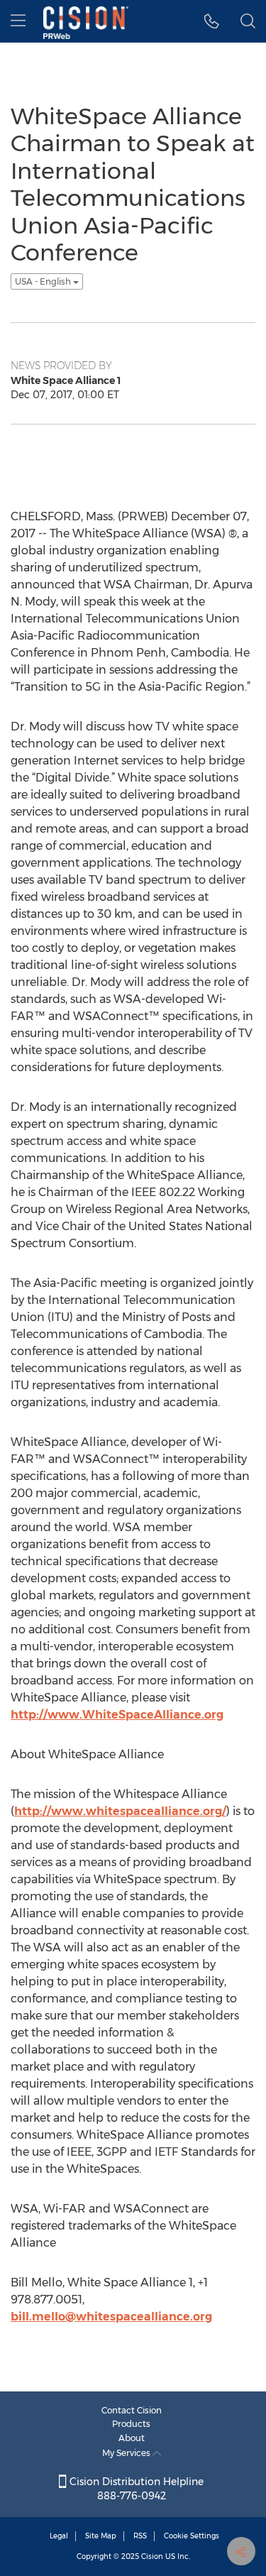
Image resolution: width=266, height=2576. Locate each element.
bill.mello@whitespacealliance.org (111, 2317)
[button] (212, 21)
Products (131, 2424)
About (132, 2438)
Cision (152, 2556)
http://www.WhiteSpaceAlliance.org (117, 1715)
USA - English (44, 281)
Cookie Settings (192, 2536)
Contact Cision (132, 2410)
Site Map (101, 2536)
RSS (140, 2536)
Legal (59, 2536)
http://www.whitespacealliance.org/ (120, 1811)
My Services (127, 2453)
